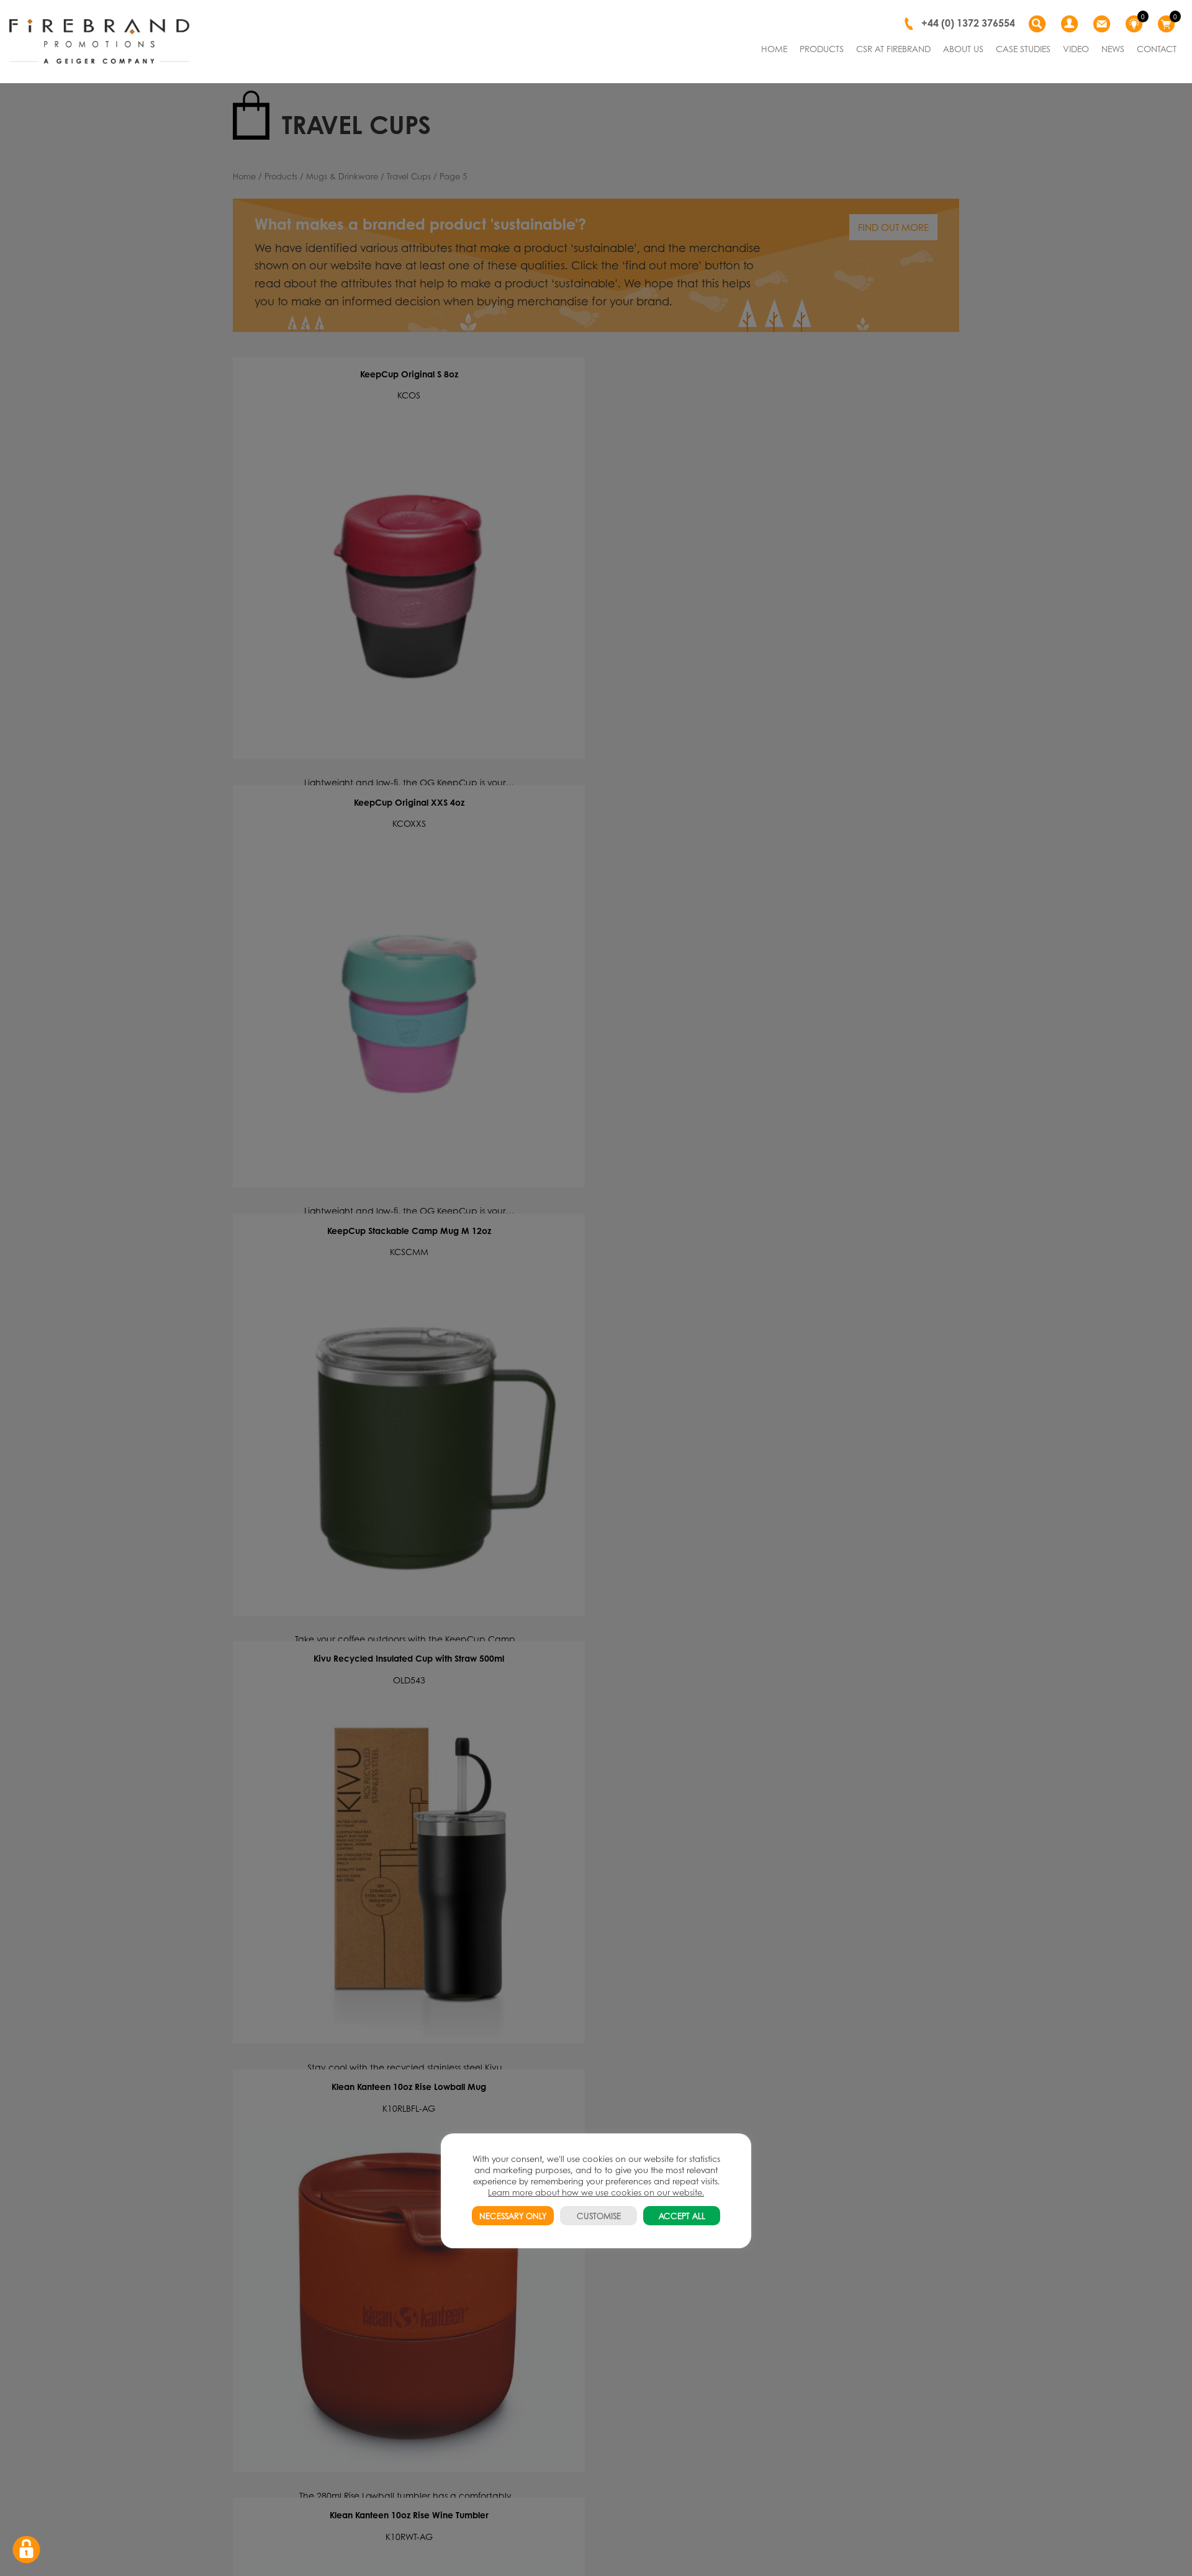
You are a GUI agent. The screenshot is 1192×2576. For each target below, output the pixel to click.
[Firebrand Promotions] (99, 42)
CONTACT (1157, 48)
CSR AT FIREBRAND (893, 48)
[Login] (1071, 24)
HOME (774, 48)
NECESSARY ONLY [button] (513, 2216)
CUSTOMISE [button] (599, 2216)
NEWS (1113, 48)
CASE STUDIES (1023, 48)
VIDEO (1076, 48)
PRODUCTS (822, 48)
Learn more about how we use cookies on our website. (596, 2192)
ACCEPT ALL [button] (682, 2216)
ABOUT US (963, 48)
